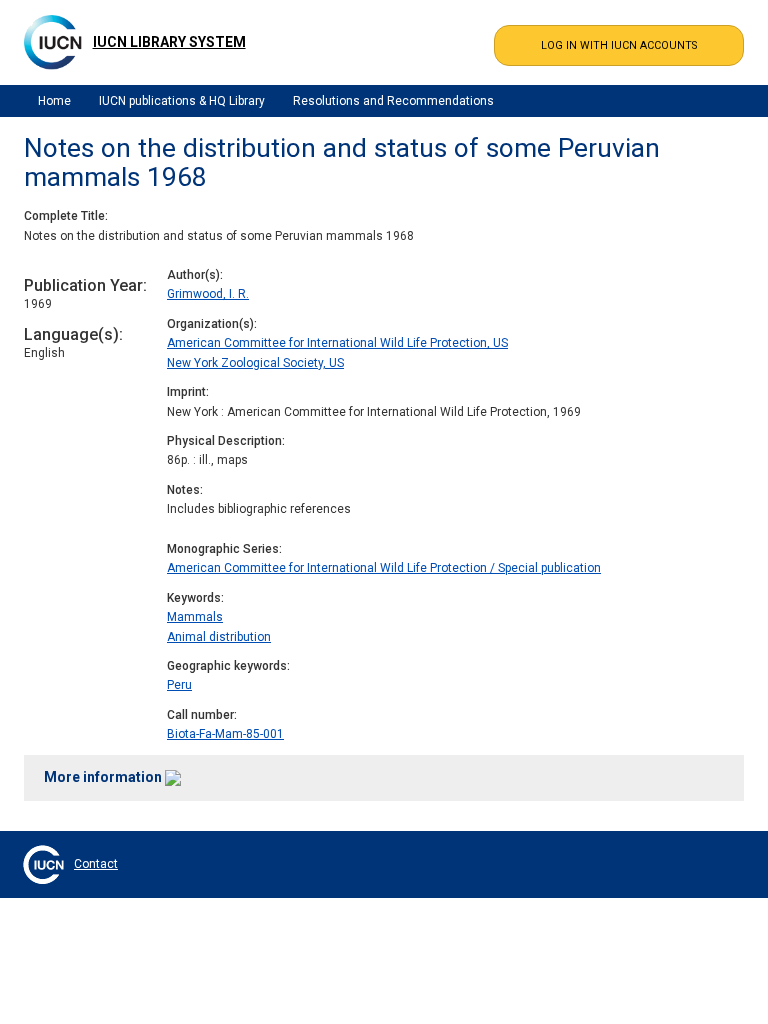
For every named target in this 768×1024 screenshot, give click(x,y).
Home (54, 101)
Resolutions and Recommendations (393, 101)
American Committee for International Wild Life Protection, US (337, 343)
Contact (96, 864)
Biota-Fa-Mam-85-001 (225, 734)
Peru (179, 685)
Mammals (195, 617)
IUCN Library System (169, 42)
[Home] (53, 42)
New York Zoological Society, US (255, 363)
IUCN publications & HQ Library (182, 101)
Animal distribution (219, 637)
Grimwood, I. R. (208, 294)
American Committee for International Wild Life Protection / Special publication (384, 568)
